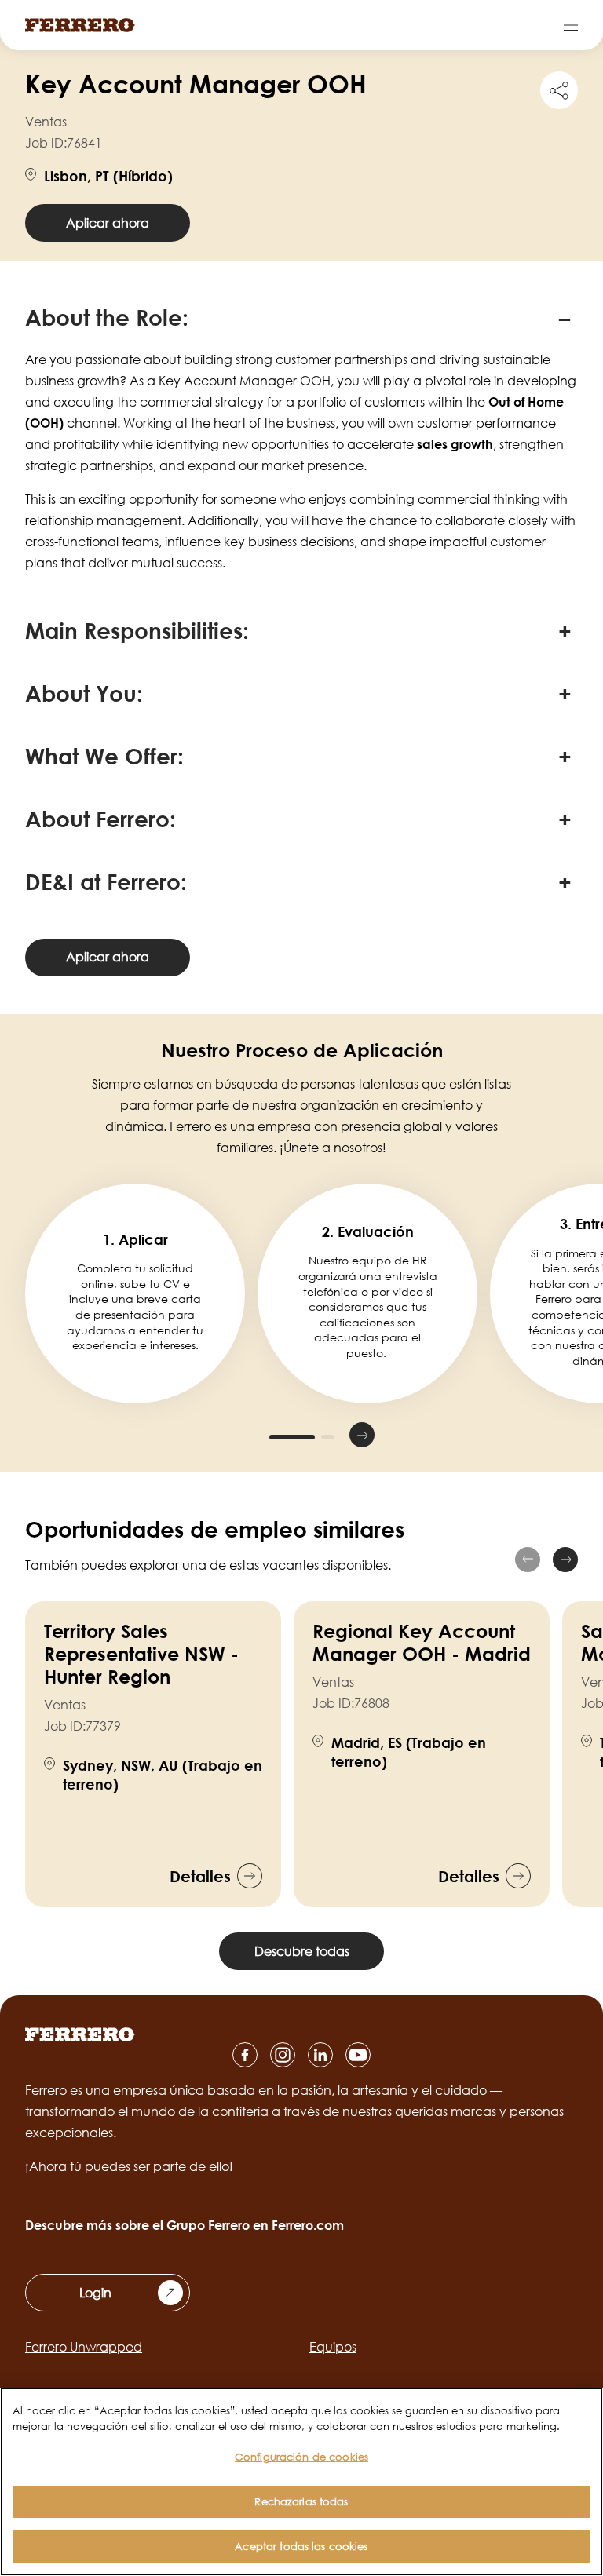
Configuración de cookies (301, 2457)
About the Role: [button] (107, 317)
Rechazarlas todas (301, 2501)
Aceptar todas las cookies (301, 2546)
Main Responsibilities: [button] (137, 630)
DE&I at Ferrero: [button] (106, 881)
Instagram (283, 2055)
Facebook (245, 2055)
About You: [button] (84, 693)
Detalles (200, 1876)
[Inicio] (80, 25)
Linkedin (320, 2055)
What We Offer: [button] (104, 756)
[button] (241, 1435)
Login (95, 2293)
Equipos (333, 2347)
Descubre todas (302, 1951)
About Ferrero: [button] (100, 819)
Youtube (358, 2055)
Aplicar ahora (108, 223)
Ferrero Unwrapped (84, 2347)
